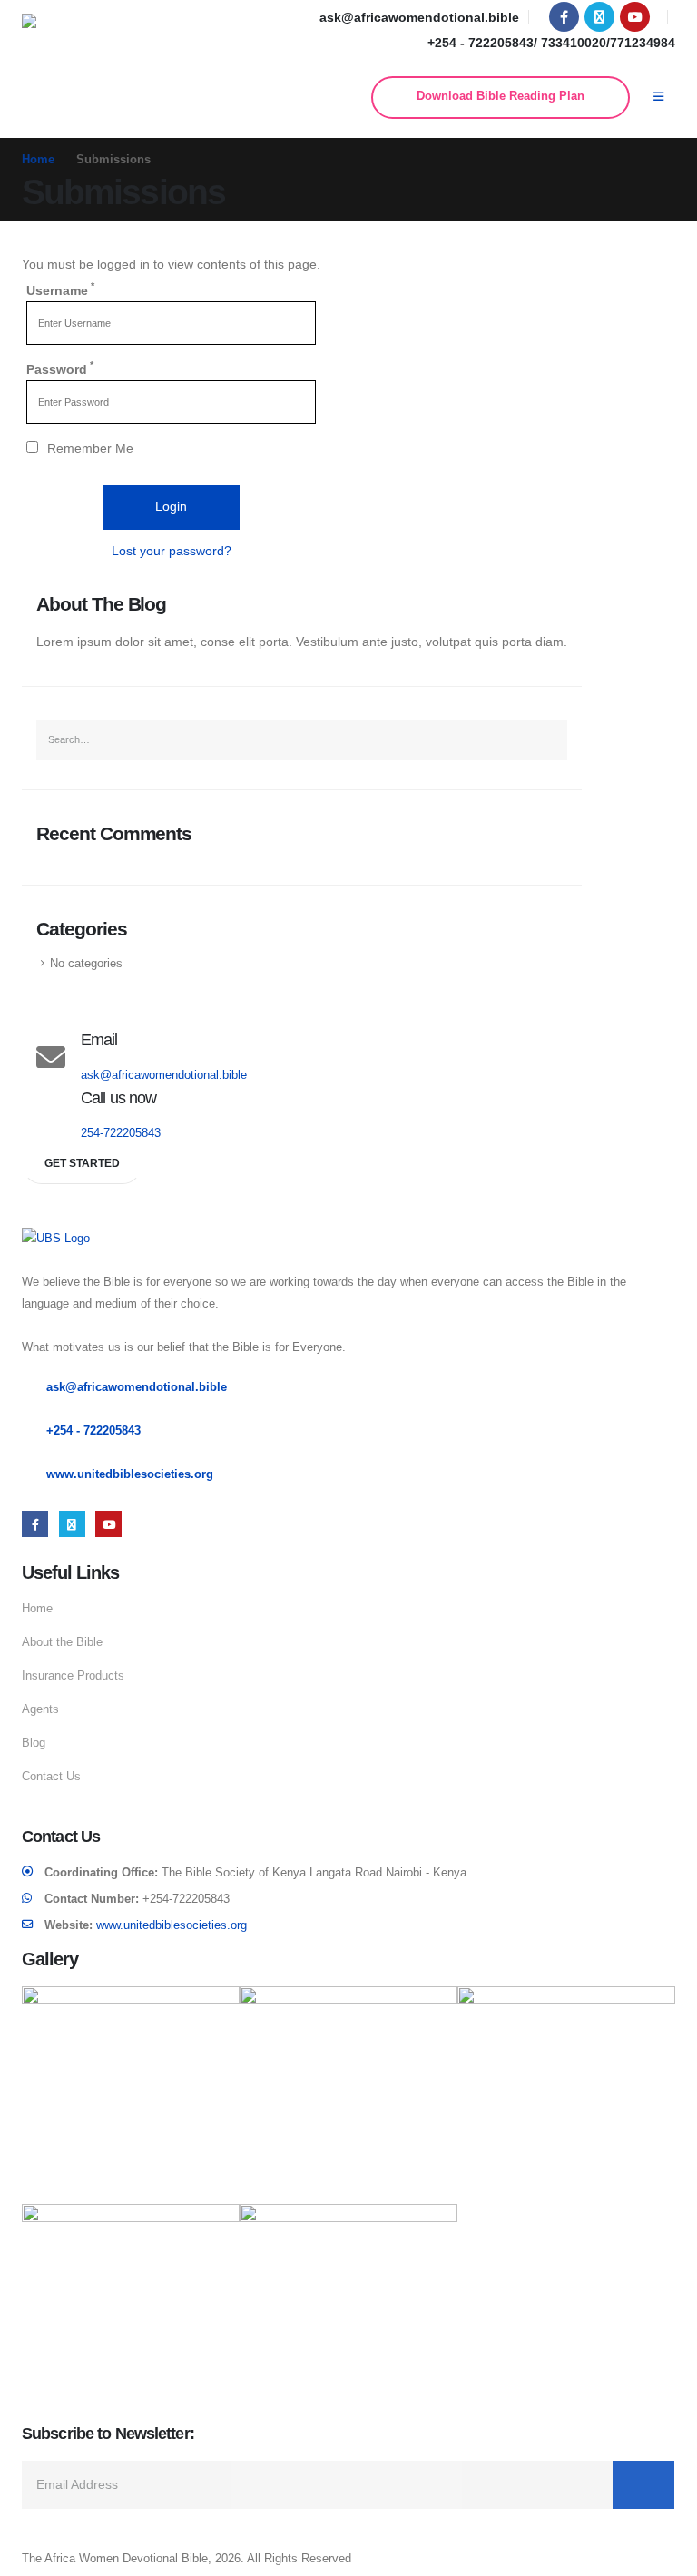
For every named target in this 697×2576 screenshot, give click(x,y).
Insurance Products (73, 1676)
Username (60, 289)
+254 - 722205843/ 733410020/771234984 (551, 43)
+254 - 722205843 (93, 1431)
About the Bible (62, 1642)
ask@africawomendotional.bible (419, 17)
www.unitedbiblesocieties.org (130, 1474)
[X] (599, 17)
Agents (40, 1709)
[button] (658, 97)
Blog (34, 1743)
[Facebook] (564, 17)
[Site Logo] (78, 35)
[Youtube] (635, 17)
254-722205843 (121, 1133)
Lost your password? (172, 551)
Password (60, 367)
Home (37, 1609)
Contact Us (51, 1777)
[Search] (547, 740)
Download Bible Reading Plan (501, 96)
